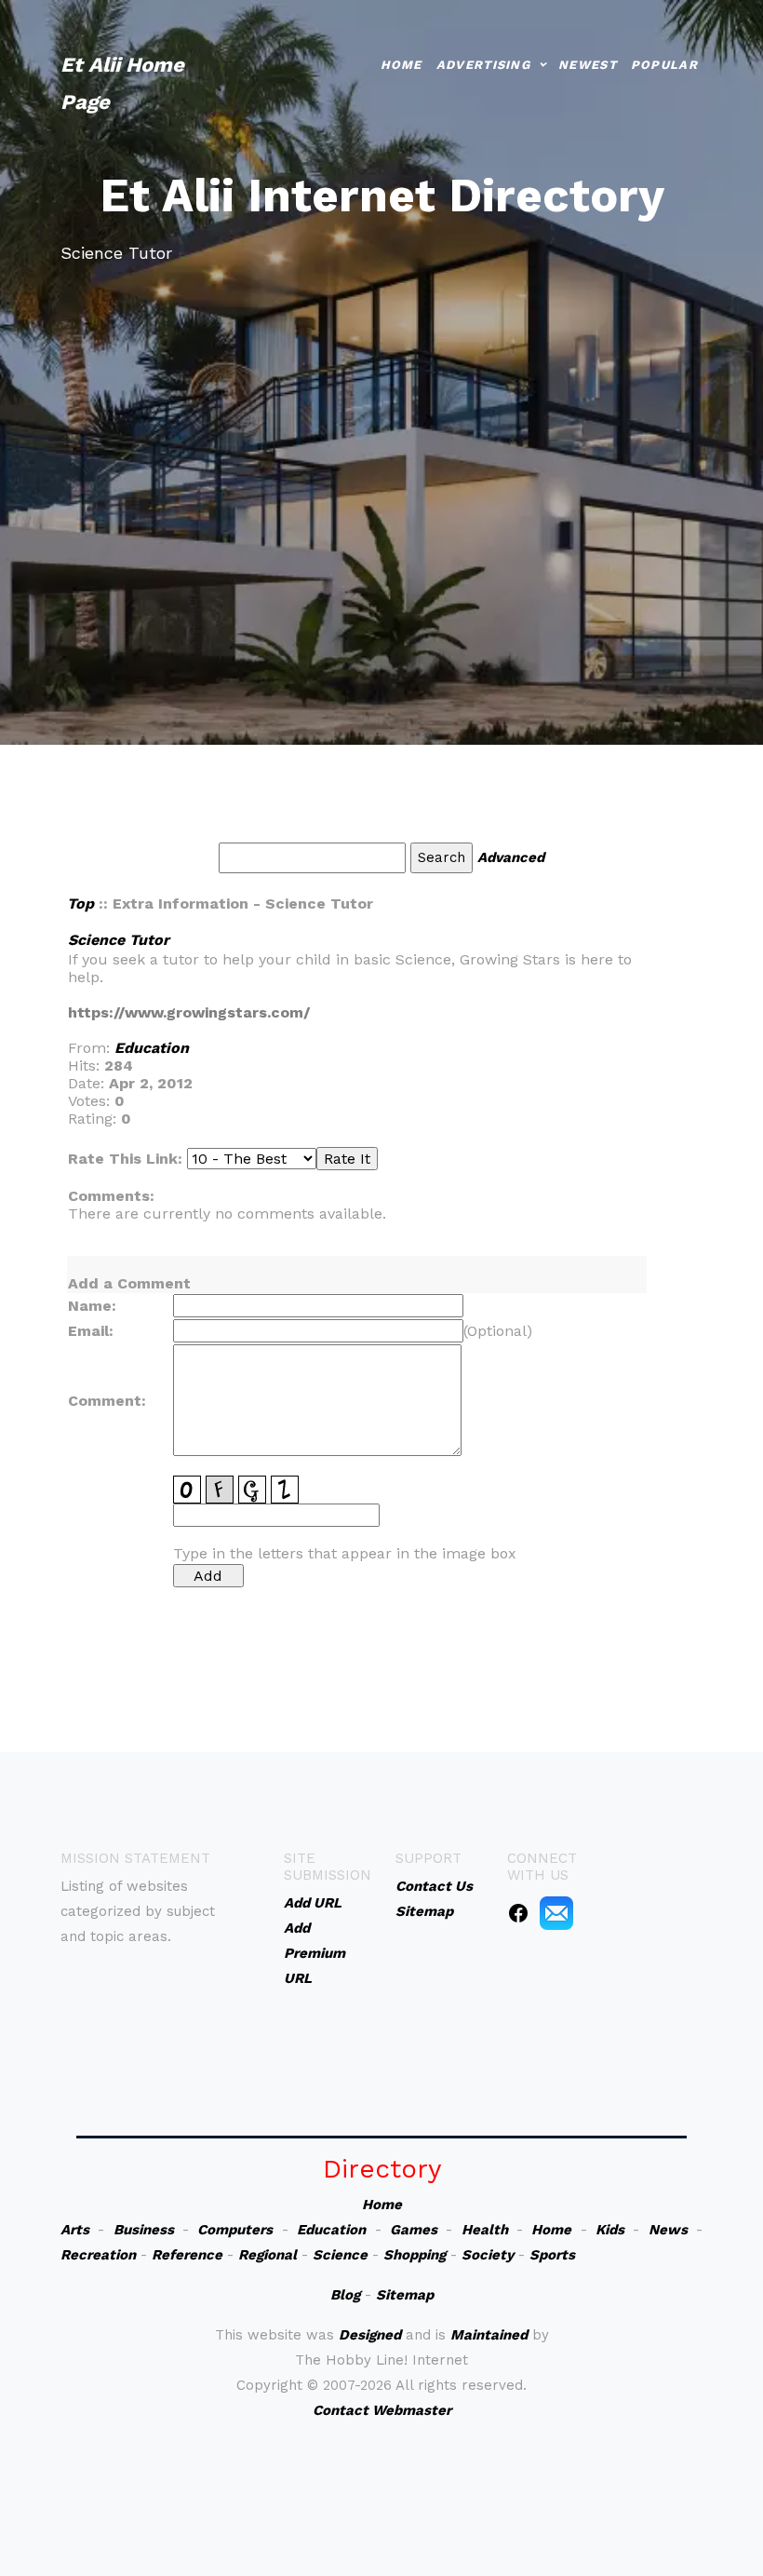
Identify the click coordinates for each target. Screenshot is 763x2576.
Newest (588, 65)
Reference (187, 2255)
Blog (345, 2295)
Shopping (415, 2255)
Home (402, 65)
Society (488, 2255)
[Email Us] (556, 1912)
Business (144, 2230)
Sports (552, 2255)
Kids (610, 2230)
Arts (75, 2230)
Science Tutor (119, 940)
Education (152, 1048)
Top (80, 904)
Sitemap (405, 2295)
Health (485, 2230)
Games (414, 2230)
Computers (235, 2230)
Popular (664, 65)
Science (340, 2255)
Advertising (483, 65)
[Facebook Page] (518, 1912)
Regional (268, 2255)
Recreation (98, 2255)
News (668, 2230)
